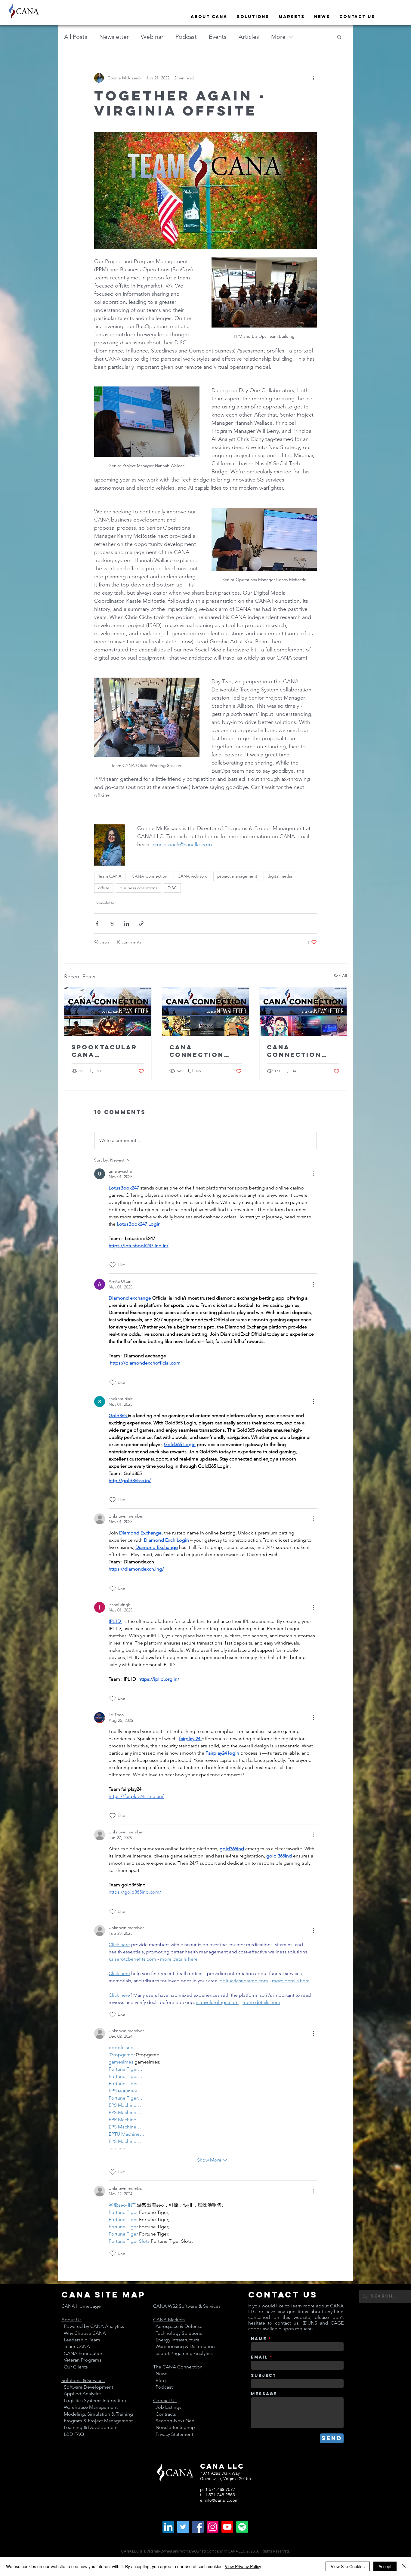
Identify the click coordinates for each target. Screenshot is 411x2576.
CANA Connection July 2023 (197, 1051)
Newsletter (114, 37)
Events (218, 37)
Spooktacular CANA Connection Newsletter (104, 1051)
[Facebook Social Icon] (198, 2527)
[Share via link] (141, 923)
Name (259, 2339)
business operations (139, 888)
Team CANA (110, 876)
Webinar (152, 37)
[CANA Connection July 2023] (206, 1011)
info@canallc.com (222, 2500)
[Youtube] (227, 2527)
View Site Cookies (348, 2566)
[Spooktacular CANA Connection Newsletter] (108, 1011)
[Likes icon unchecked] (113, 1265)
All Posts (76, 37)
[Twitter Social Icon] (183, 2527)
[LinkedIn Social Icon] (168, 2527)
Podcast (186, 37)
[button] (339, 37)
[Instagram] (213, 2527)
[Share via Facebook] (97, 923)
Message (264, 2394)
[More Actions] (313, 1174)
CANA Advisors (192, 876)
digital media (280, 876)
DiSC (172, 888)
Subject (264, 2376)
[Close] (404, 2566)
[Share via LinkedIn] (127, 923)
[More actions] (313, 78)
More (278, 37)
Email (260, 2357)
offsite (104, 888)
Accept (385, 2566)
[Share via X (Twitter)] (112, 923)
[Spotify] (242, 2527)
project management (237, 876)
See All (340, 976)
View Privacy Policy (243, 2566)
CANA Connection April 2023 (294, 1051)
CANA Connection (150, 876)
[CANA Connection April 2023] (303, 1011)
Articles (249, 37)
